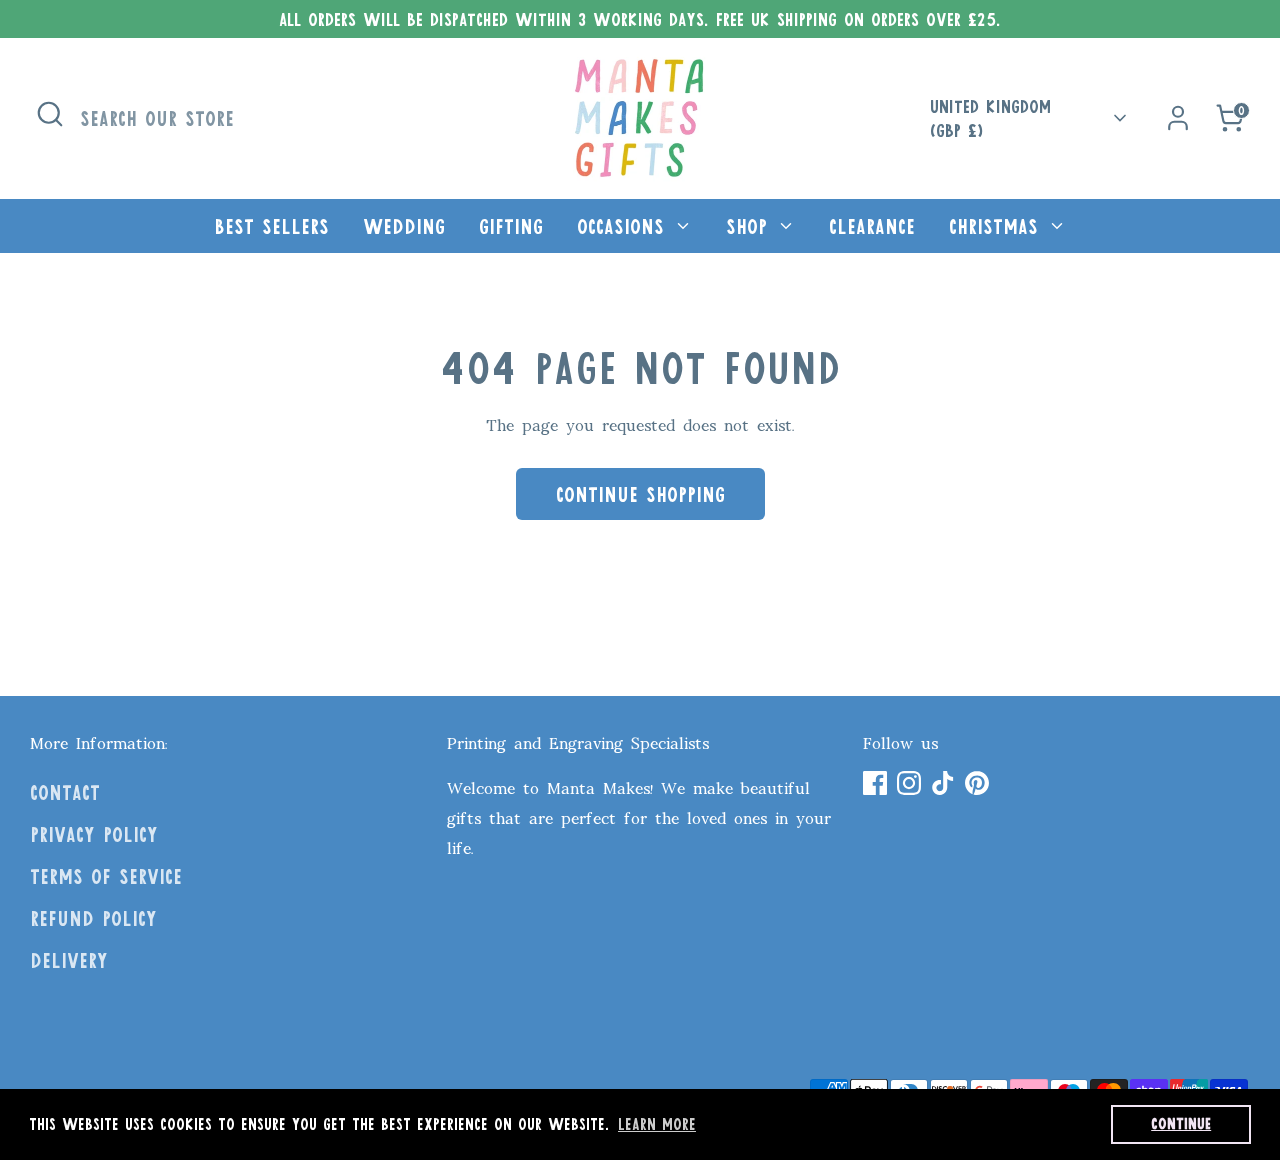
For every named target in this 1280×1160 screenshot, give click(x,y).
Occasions (624, 226)
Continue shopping (640, 494)
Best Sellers (271, 226)
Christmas (997, 226)
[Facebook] (875, 783)
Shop (750, 226)
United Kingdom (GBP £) (990, 118)
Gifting (511, 226)
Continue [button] (1181, 1123)
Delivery (69, 960)
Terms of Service (106, 876)
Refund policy (93, 918)
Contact (65, 792)
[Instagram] (909, 783)
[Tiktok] (943, 783)
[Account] (1178, 118)
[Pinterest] (977, 783)
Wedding (404, 226)
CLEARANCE (872, 226)
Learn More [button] (657, 1123)
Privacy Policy (94, 834)
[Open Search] (50, 114)
